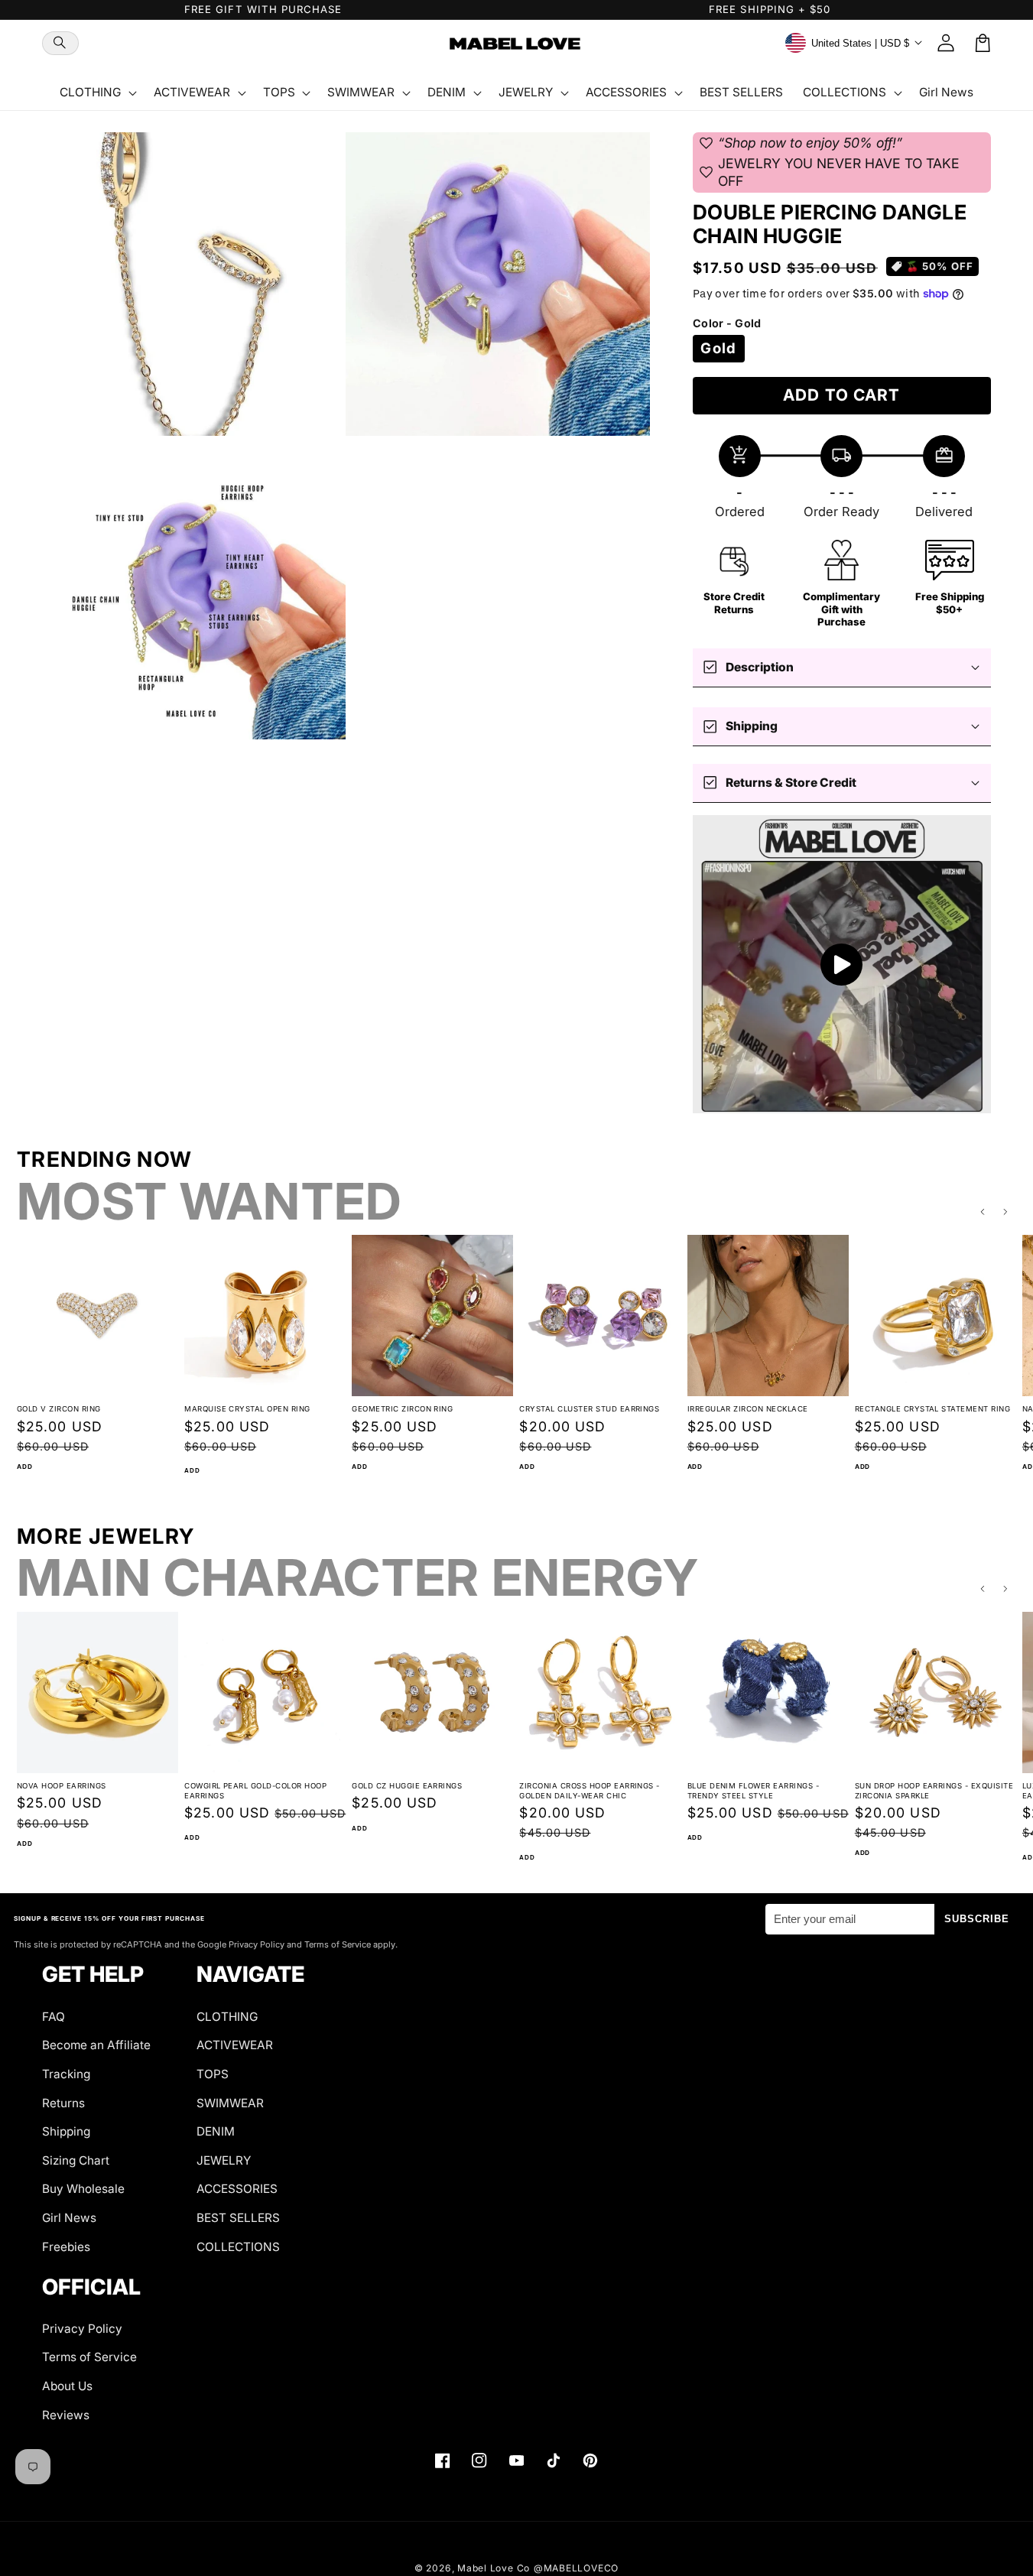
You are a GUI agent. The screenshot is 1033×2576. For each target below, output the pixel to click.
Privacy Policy (82, 2329)
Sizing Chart (76, 2160)
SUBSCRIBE (977, 1919)
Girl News (69, 2218)
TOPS (213, 2074)
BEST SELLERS (238, 2218)
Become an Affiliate (96, 2045)
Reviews (66, 2415)
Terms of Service (89, 2357)
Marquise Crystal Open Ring (247, 1409)
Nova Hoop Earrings (62, 1786)
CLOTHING (227, 2017)
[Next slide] (1006, 1212)
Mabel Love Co (494, 2568)
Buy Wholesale (83, 2189)
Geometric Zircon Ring (402, 1409)
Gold (718, 348)
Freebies (66, 2247)
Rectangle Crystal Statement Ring (932, 1409)
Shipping (66, 2131)
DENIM (216, 2131)
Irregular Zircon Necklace (748, 1409)
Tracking (66, 2074)
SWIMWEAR (230, 2103)
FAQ (54, 2017)
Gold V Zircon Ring (59, 1409)
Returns (63, 2103)
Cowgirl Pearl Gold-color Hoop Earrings (255, 1791)
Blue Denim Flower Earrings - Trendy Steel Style (753, 1791)
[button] (60, 43)
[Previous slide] (983, 1212)
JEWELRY (224, 2160)
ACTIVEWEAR (235, 2045)
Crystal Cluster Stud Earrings (589, 1409)
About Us (67, 2386)
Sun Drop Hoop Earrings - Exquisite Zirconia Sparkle (934, 1791)
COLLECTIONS (238, 2247)
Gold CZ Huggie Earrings (407, 1786)
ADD (24, 1467)
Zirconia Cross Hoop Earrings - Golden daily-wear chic (589, 1791)
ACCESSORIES (237, 2189)
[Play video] (842, 964)
